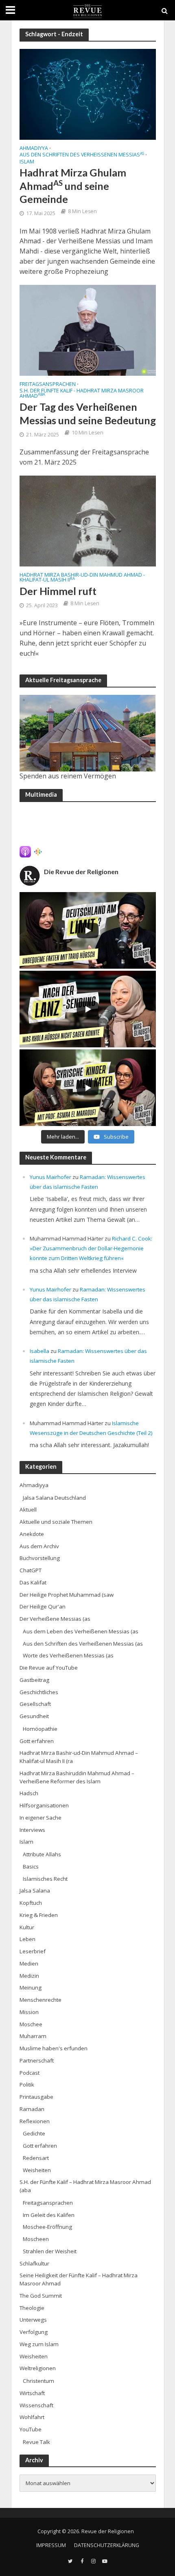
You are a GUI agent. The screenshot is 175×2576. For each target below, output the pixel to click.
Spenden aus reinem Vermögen (68, 776)
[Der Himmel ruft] (88, 520)
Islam (27, 162)
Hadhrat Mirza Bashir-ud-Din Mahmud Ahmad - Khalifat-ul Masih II (82, 578)
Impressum (51, 2545)
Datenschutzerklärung (107, 2545)
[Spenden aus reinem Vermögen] (88, 733)
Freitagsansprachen (48, 385)
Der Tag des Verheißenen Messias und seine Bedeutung (88, 413)
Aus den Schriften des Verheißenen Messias (82, 155)
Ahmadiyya (34, 149)
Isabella (39, 1351)
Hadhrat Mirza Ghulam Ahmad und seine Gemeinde (73, 186)
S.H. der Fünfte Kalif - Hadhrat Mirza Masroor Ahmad (82, 394)
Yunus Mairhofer (50, 1177)
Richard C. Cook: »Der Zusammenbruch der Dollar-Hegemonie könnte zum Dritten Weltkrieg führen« (91, 1248)
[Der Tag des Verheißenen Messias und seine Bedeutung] (88, 329)
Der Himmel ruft (58, 591)
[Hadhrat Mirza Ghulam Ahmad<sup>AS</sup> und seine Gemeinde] (88, 93)
